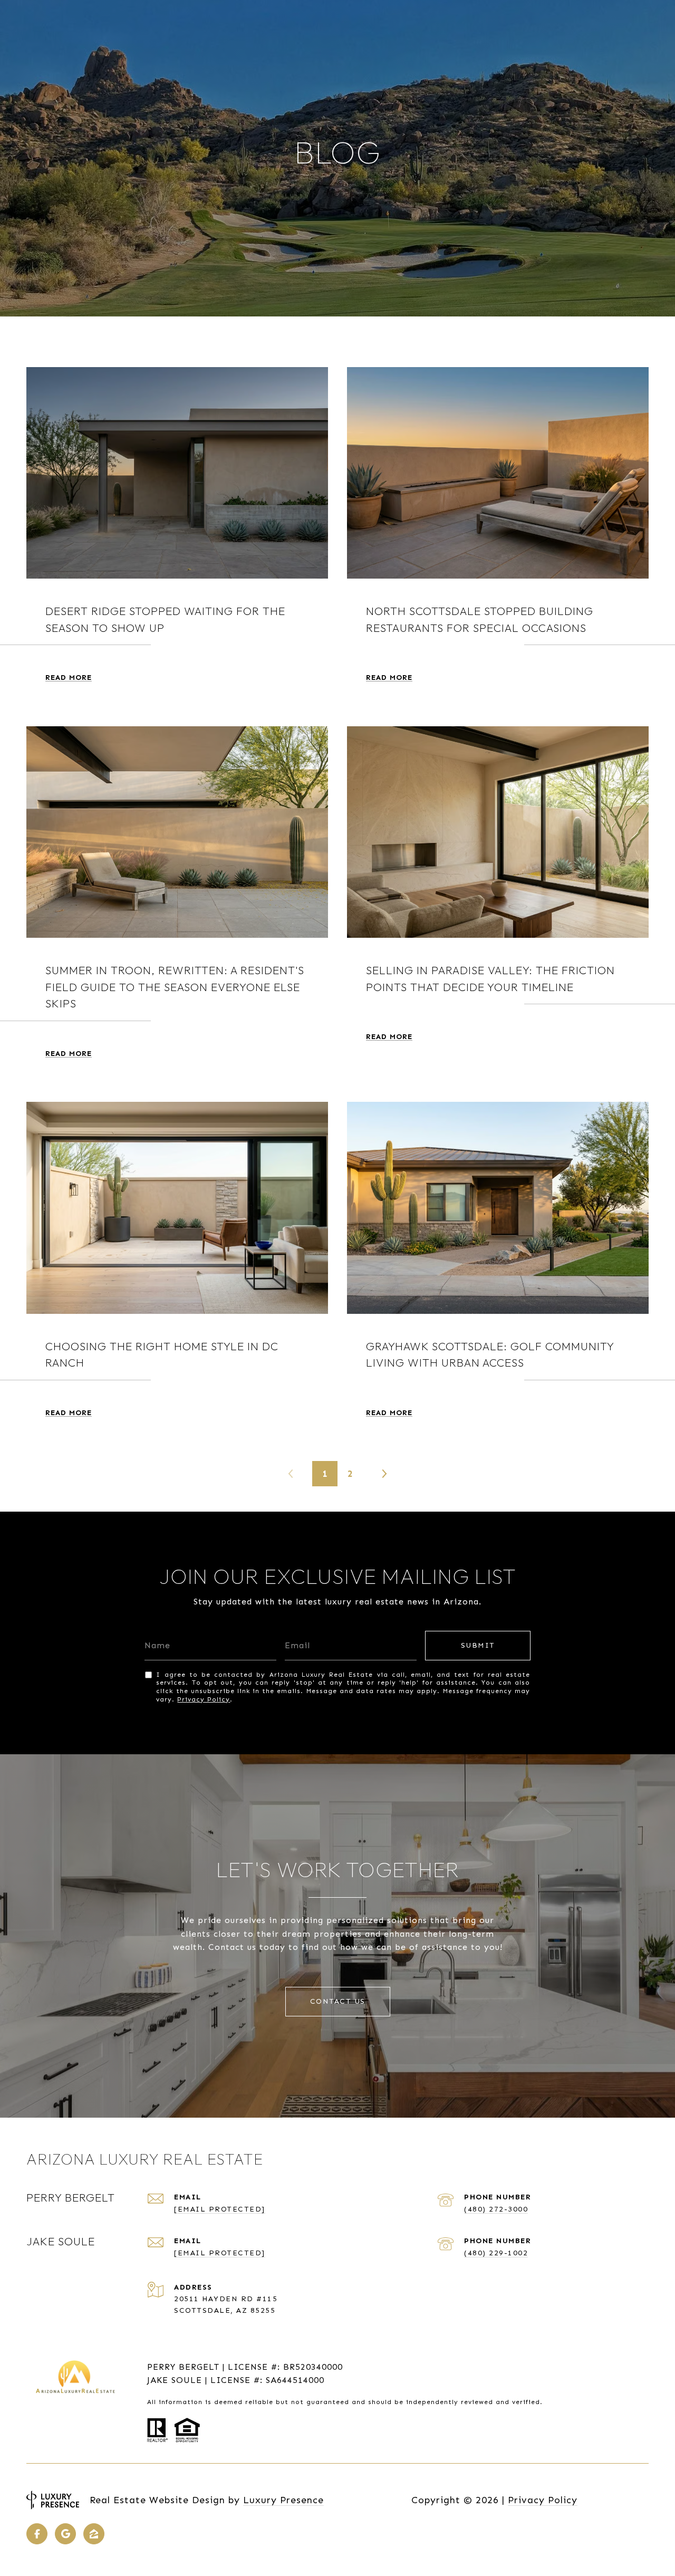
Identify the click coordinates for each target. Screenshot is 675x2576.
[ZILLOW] (94, 2534)
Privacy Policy (204, 1699)
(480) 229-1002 (496, 2253)
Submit (478, 1645)
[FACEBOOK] (37, 2534)
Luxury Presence (283, 2500)
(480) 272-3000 (496, 2209)
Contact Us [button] (338, 2001)
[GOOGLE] (65, 2534)
